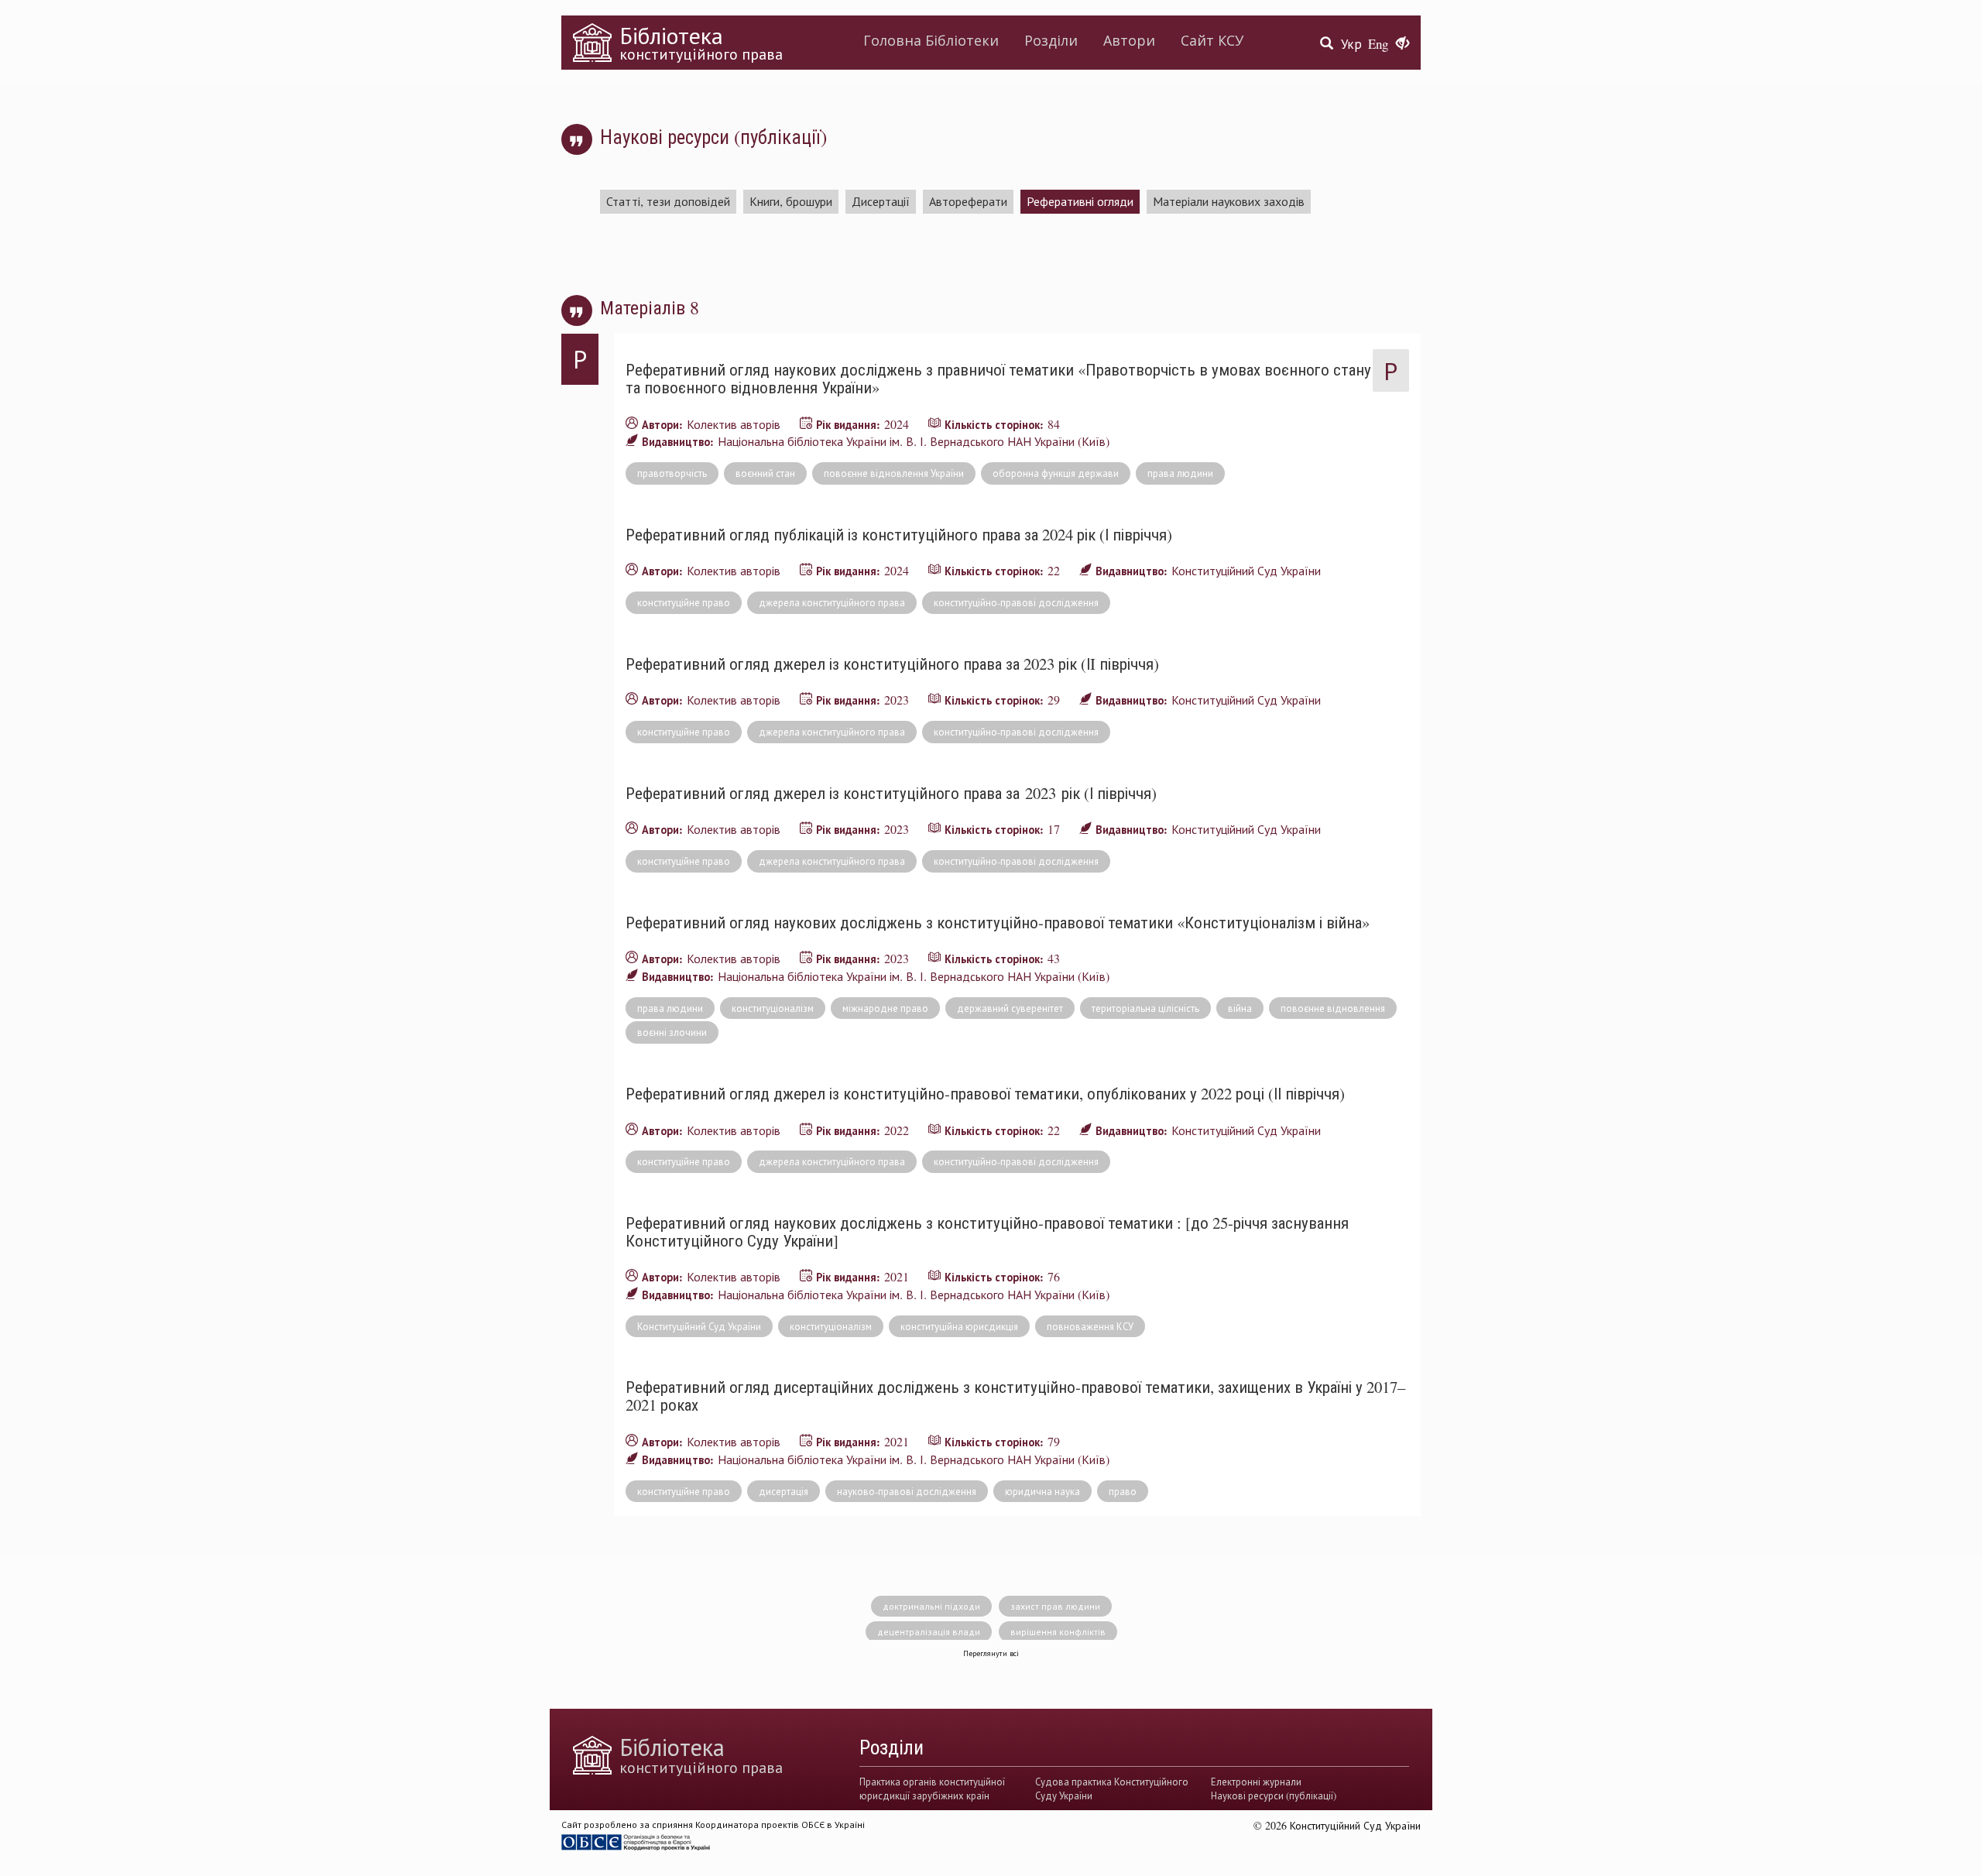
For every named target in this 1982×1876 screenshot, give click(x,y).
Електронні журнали (1256, 1782)
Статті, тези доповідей (668, 201)
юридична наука (1042, 1491)
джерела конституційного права (832, 602)
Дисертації (881, 201)
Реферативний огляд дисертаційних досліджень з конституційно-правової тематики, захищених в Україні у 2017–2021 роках (1015, 1396)
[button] (1402, 44)
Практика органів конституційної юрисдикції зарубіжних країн (932, 1789)
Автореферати (968, 201)
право (1123, 1491)
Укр (1351, 44)
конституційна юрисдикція (959, 1326)
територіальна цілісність (1145, 1008)
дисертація (784, 1491)
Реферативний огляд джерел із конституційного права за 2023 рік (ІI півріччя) (892, 664)
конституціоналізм (773, 1008)
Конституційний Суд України (699, 1326)
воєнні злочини (672, 1032)
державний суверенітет (1010, 1008)
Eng (1378, 44)
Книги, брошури (791, 201)
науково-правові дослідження (907, 1491)
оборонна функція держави (1056, 473)
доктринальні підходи (931, 1606)
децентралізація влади (929, 1631)
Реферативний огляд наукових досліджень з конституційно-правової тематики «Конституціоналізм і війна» (998, 922)
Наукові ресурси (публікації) (1274, 1795)
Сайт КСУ (1212, 40)
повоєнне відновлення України (894, 473)
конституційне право (684, 602)
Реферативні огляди (1080, 201)
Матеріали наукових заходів (1229, 201)
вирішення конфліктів (1058, 1631)
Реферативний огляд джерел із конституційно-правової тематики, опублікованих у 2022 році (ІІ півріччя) (985, 1093)
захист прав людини (1055, 1606)
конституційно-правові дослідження (1016, 602)
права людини (1180, 473)
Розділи (1051, 40)
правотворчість (672, 473)
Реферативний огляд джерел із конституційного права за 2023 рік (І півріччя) (891, 793)
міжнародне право (885, 1008)
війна (1240, 1008)
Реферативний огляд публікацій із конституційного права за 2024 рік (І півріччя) (899, 534)
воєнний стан (765, 473)
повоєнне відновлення (1333, 1008)
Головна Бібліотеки (931, 40)
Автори (1129, 40)
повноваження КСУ (1090, 1326)
